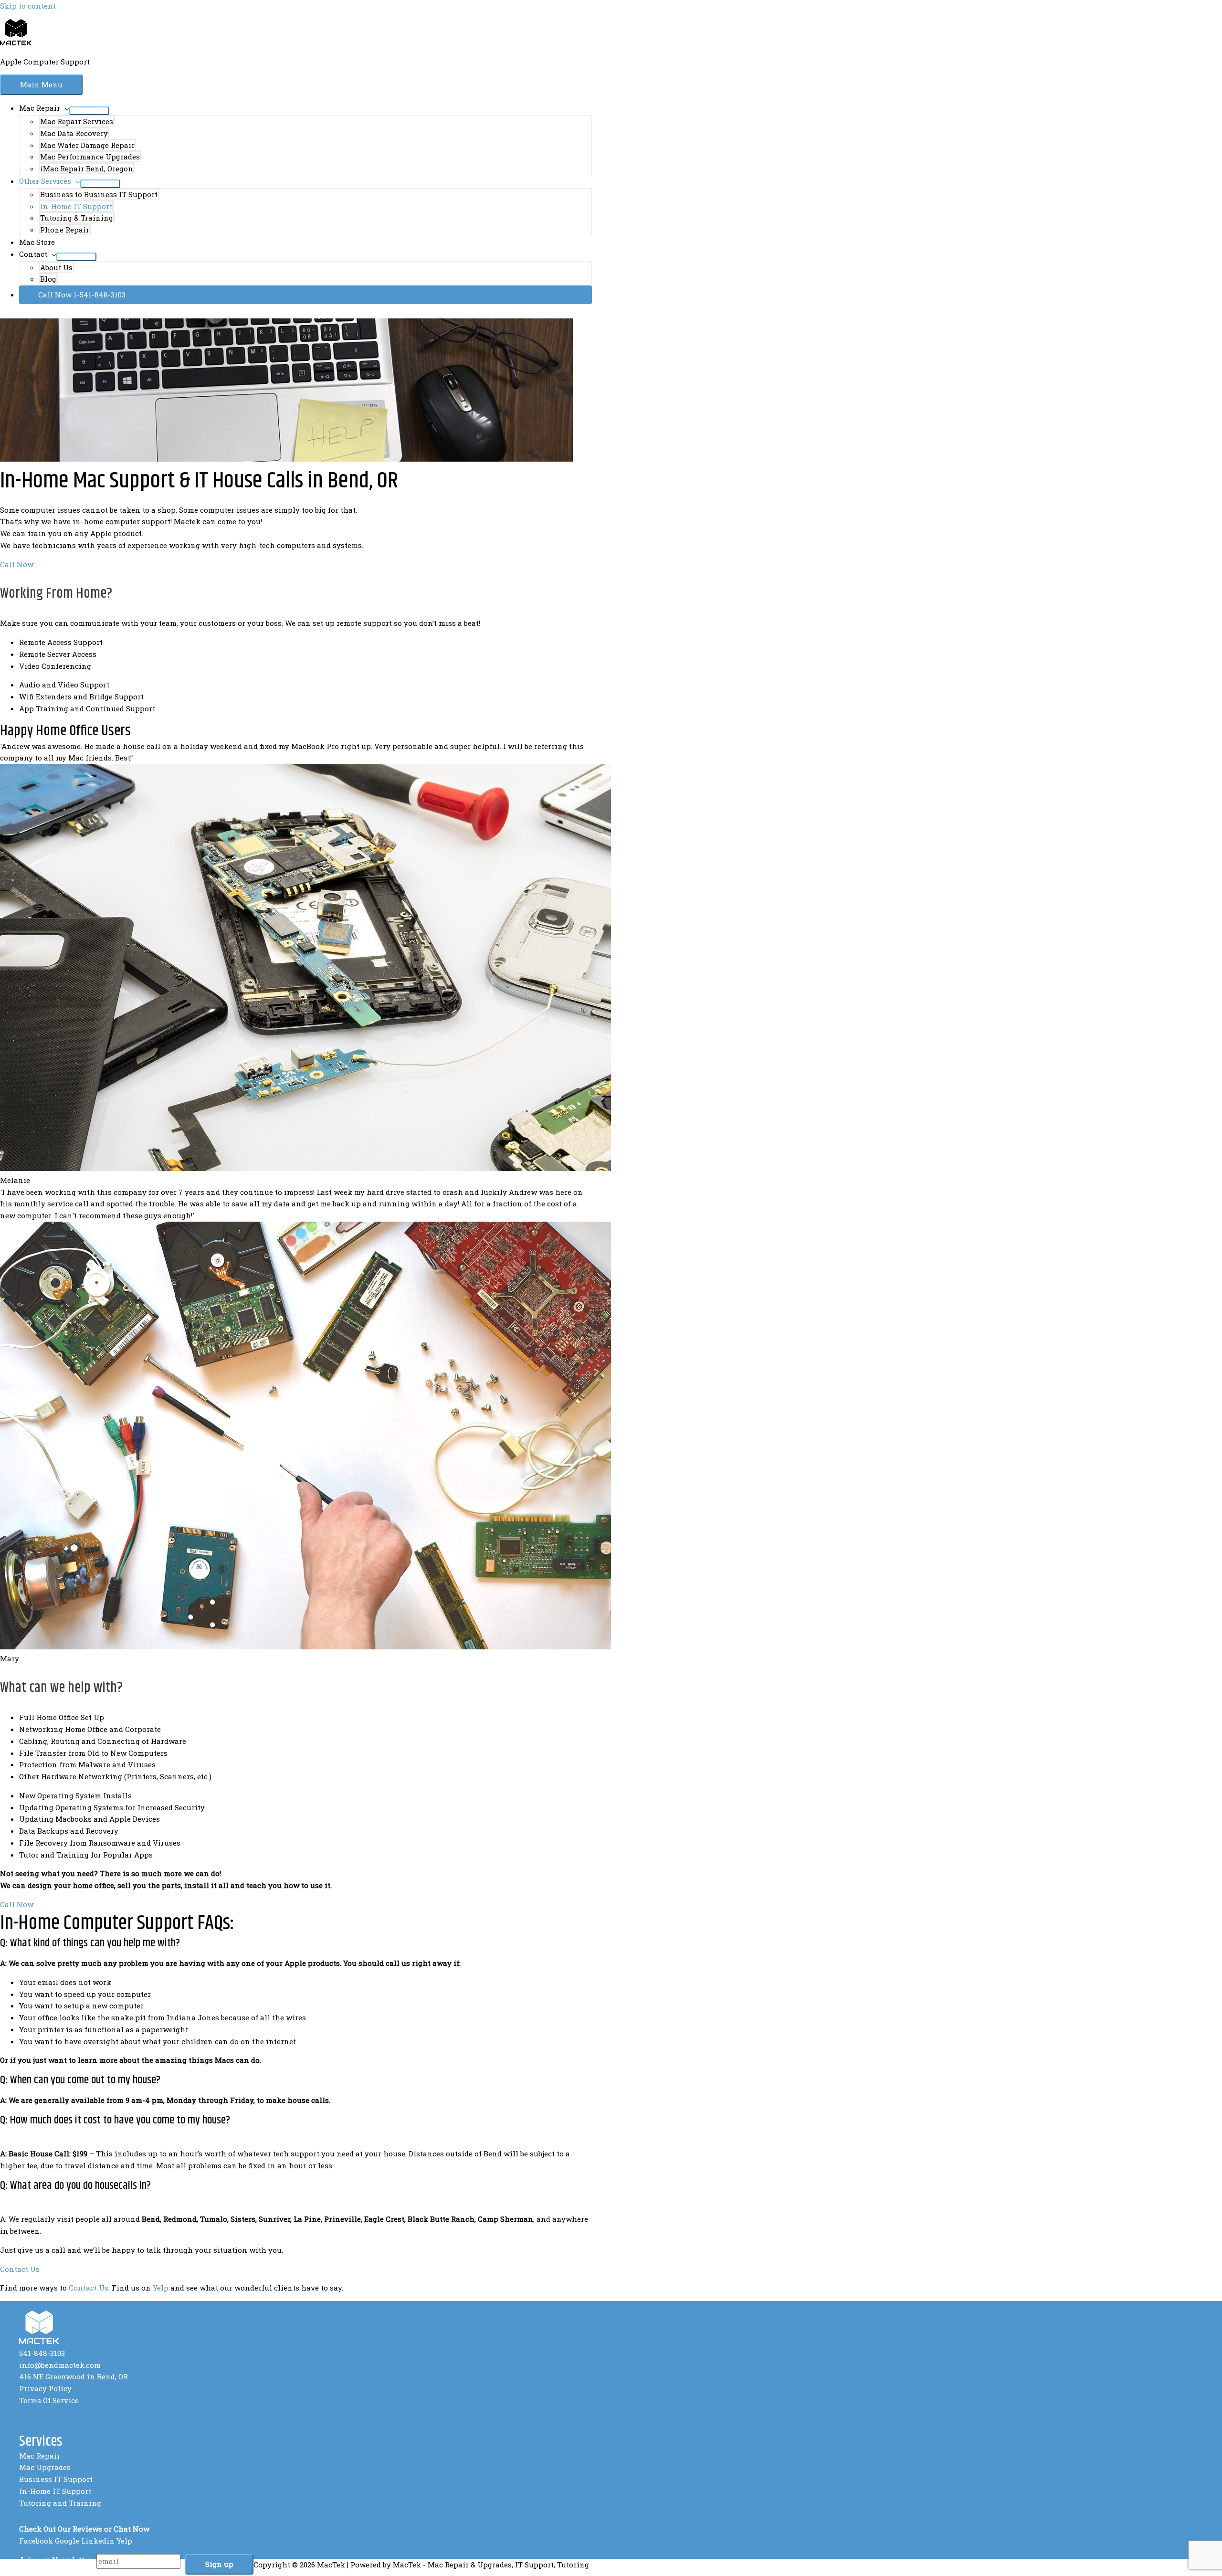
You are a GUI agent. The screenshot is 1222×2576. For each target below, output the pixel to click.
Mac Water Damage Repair (87, 145)
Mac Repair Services (77, 121)
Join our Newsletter (55, 2560)
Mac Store (37, 242)
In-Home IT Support (76, 206)
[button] (305, 295)
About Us (56, 267)
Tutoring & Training (77, 218)
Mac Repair (40, 108)
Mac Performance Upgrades (90, 157)
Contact (33, 254)
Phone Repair (65, 230)
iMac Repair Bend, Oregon (87, 169)
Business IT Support (56, 2479)
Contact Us (89, 2288)
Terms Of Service (49, 2400)
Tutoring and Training (60, 2503)
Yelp (161, 2288)
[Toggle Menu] (89, 111)
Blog (48, 279)
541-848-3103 (42, 2353)
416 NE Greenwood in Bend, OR (74, 2376)
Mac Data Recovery (74, 133)
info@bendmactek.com (60, 2365)
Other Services (45, 181)
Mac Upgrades (45, 2467)
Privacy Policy (45, 2388)
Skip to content (28, 6)
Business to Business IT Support (99, 194)
